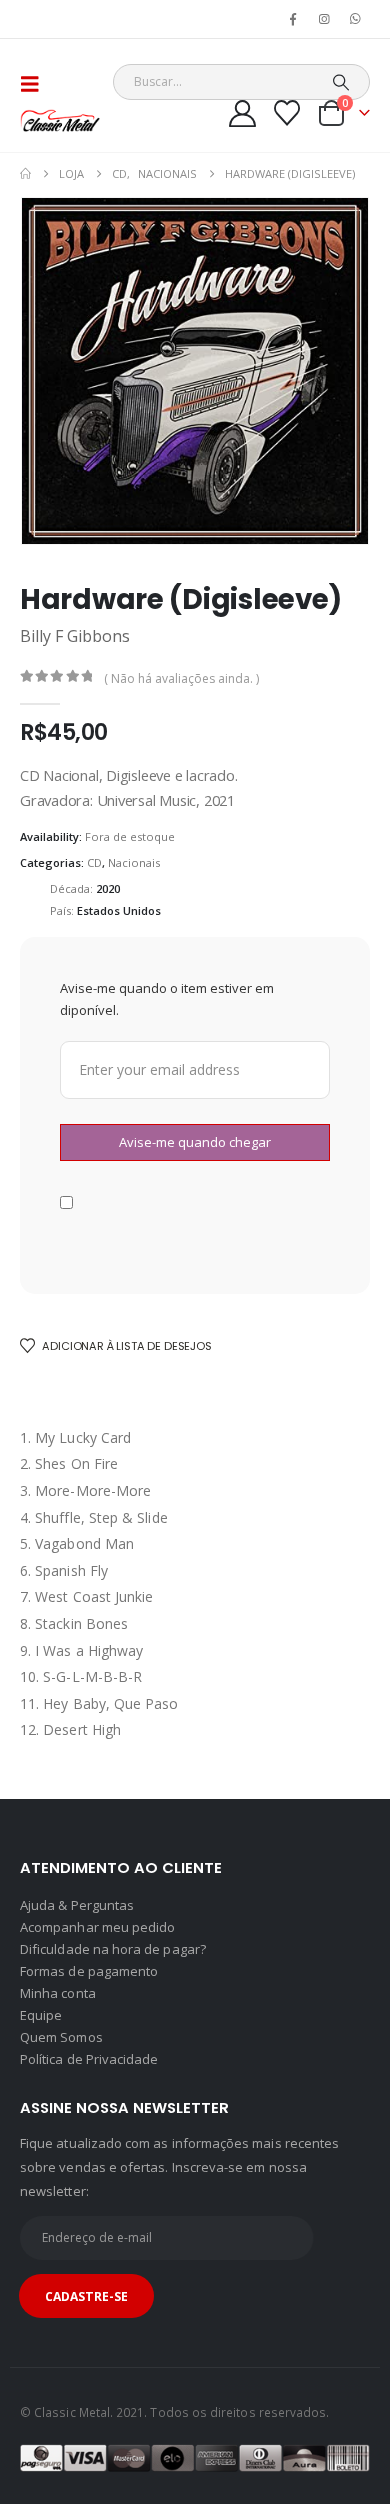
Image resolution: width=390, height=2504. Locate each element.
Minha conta (58, 1993)
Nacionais (134, 862)
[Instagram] (325, 19)
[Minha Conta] (242, 113)
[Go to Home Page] (25, 174)
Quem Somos (61, 2037)
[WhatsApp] (356, 19)
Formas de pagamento (89, 1971)
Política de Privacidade (89, 2059)
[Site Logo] (60, 120)
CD (94, 862)
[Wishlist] (287, 113)
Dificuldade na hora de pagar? (113, 1949)
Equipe (41, 2015)
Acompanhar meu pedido (97, 1927)
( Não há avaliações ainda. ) (181, 678)
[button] (36, 84)
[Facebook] (293, 19)
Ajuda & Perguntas (77, 1905)
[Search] (341, 82)
